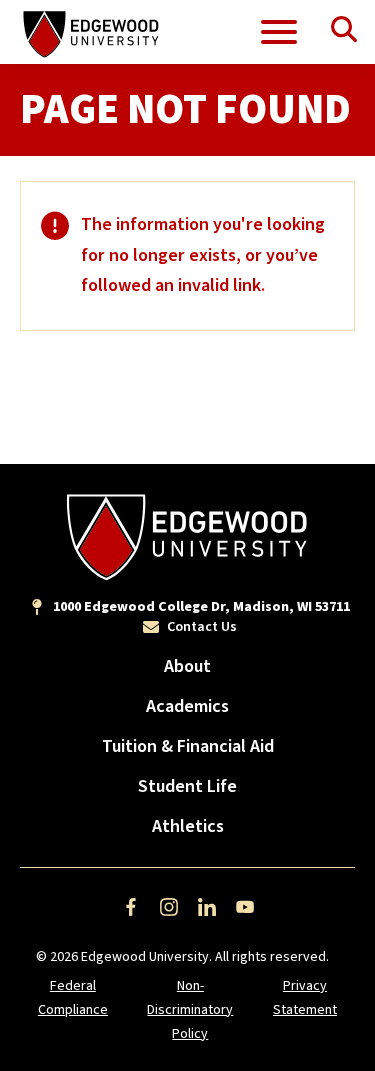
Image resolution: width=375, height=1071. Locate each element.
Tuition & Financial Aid (188, 746)
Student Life (187, 786)
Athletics (188, 826)
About (187, 666)
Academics (187, 706)
